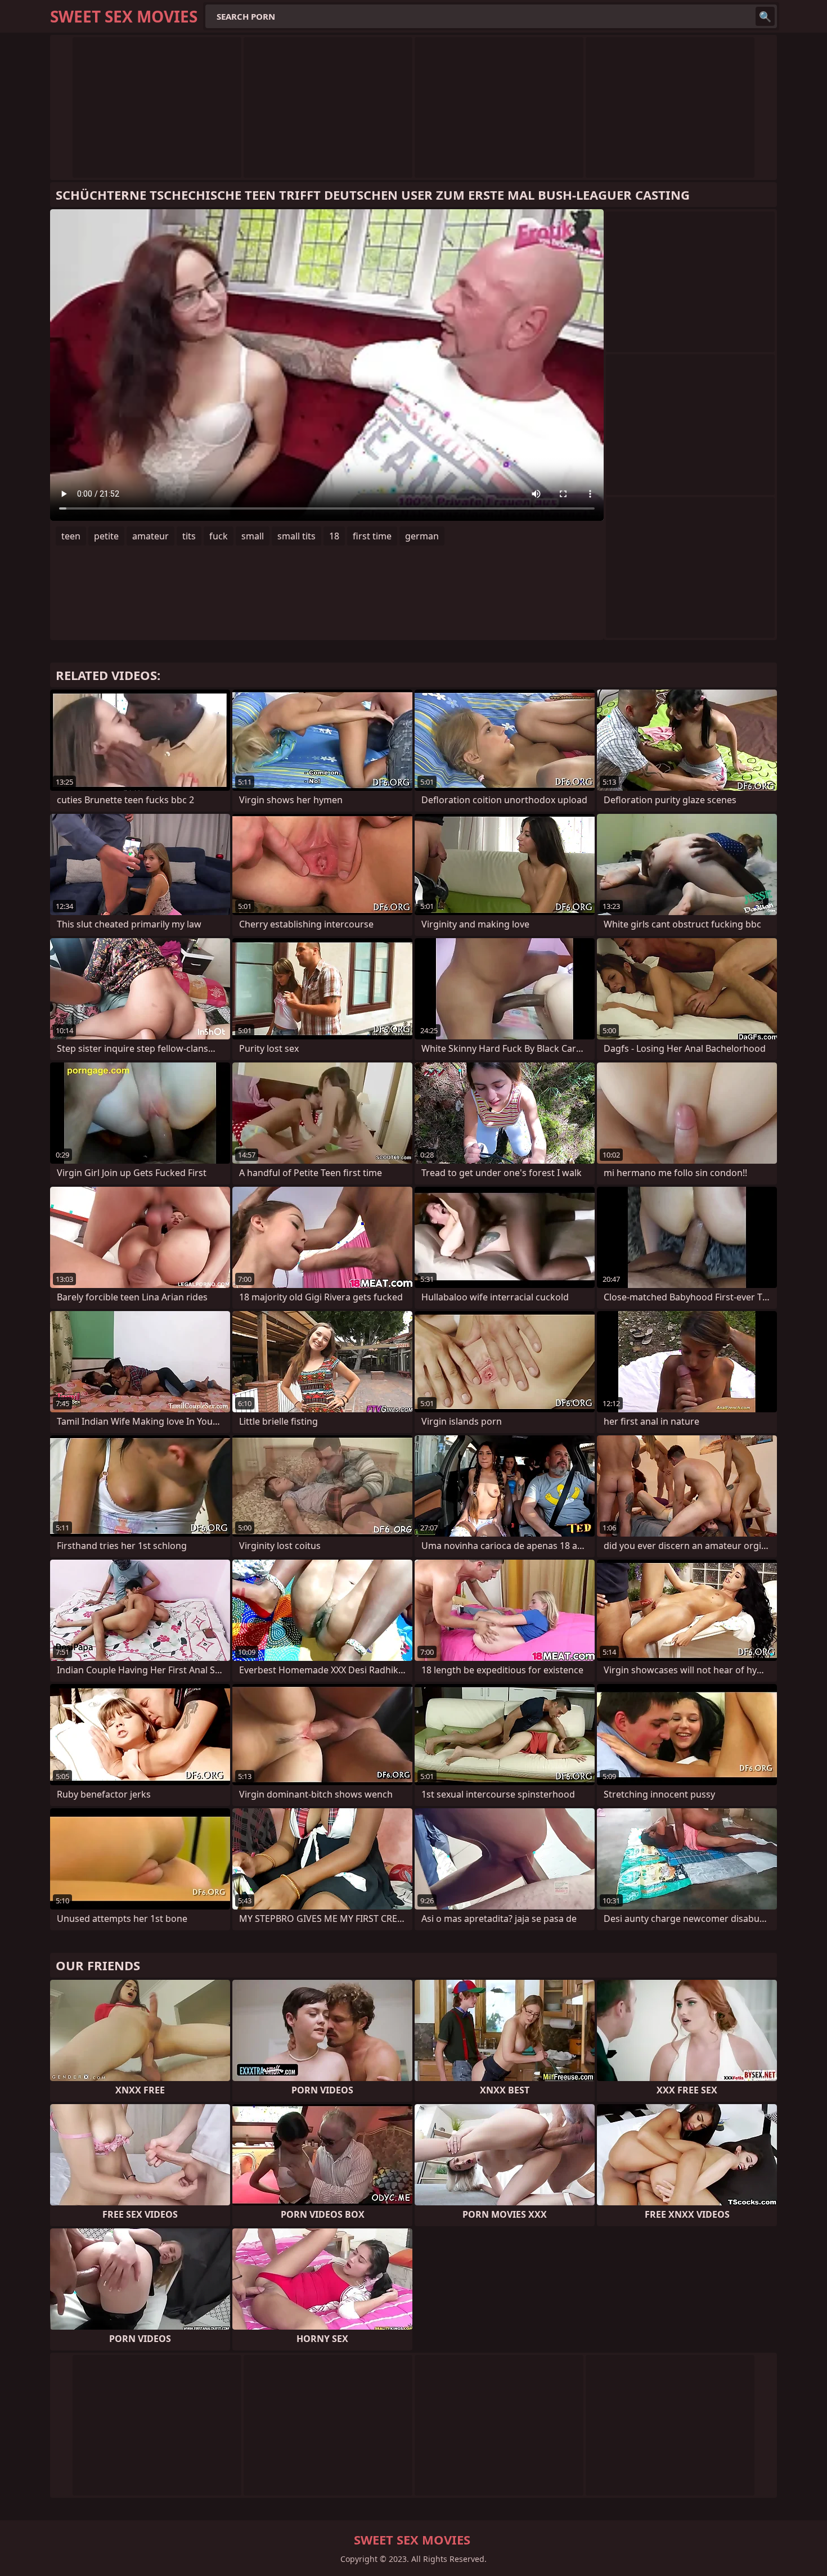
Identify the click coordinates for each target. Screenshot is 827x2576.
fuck (219, 536)
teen (71, 536)
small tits (296, 536)
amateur (150, 536)
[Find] (765, 16)
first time (372, 536)
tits (189, 536)
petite (106, 536)
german (422, 536)
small (253, 536)
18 (334, 536)
